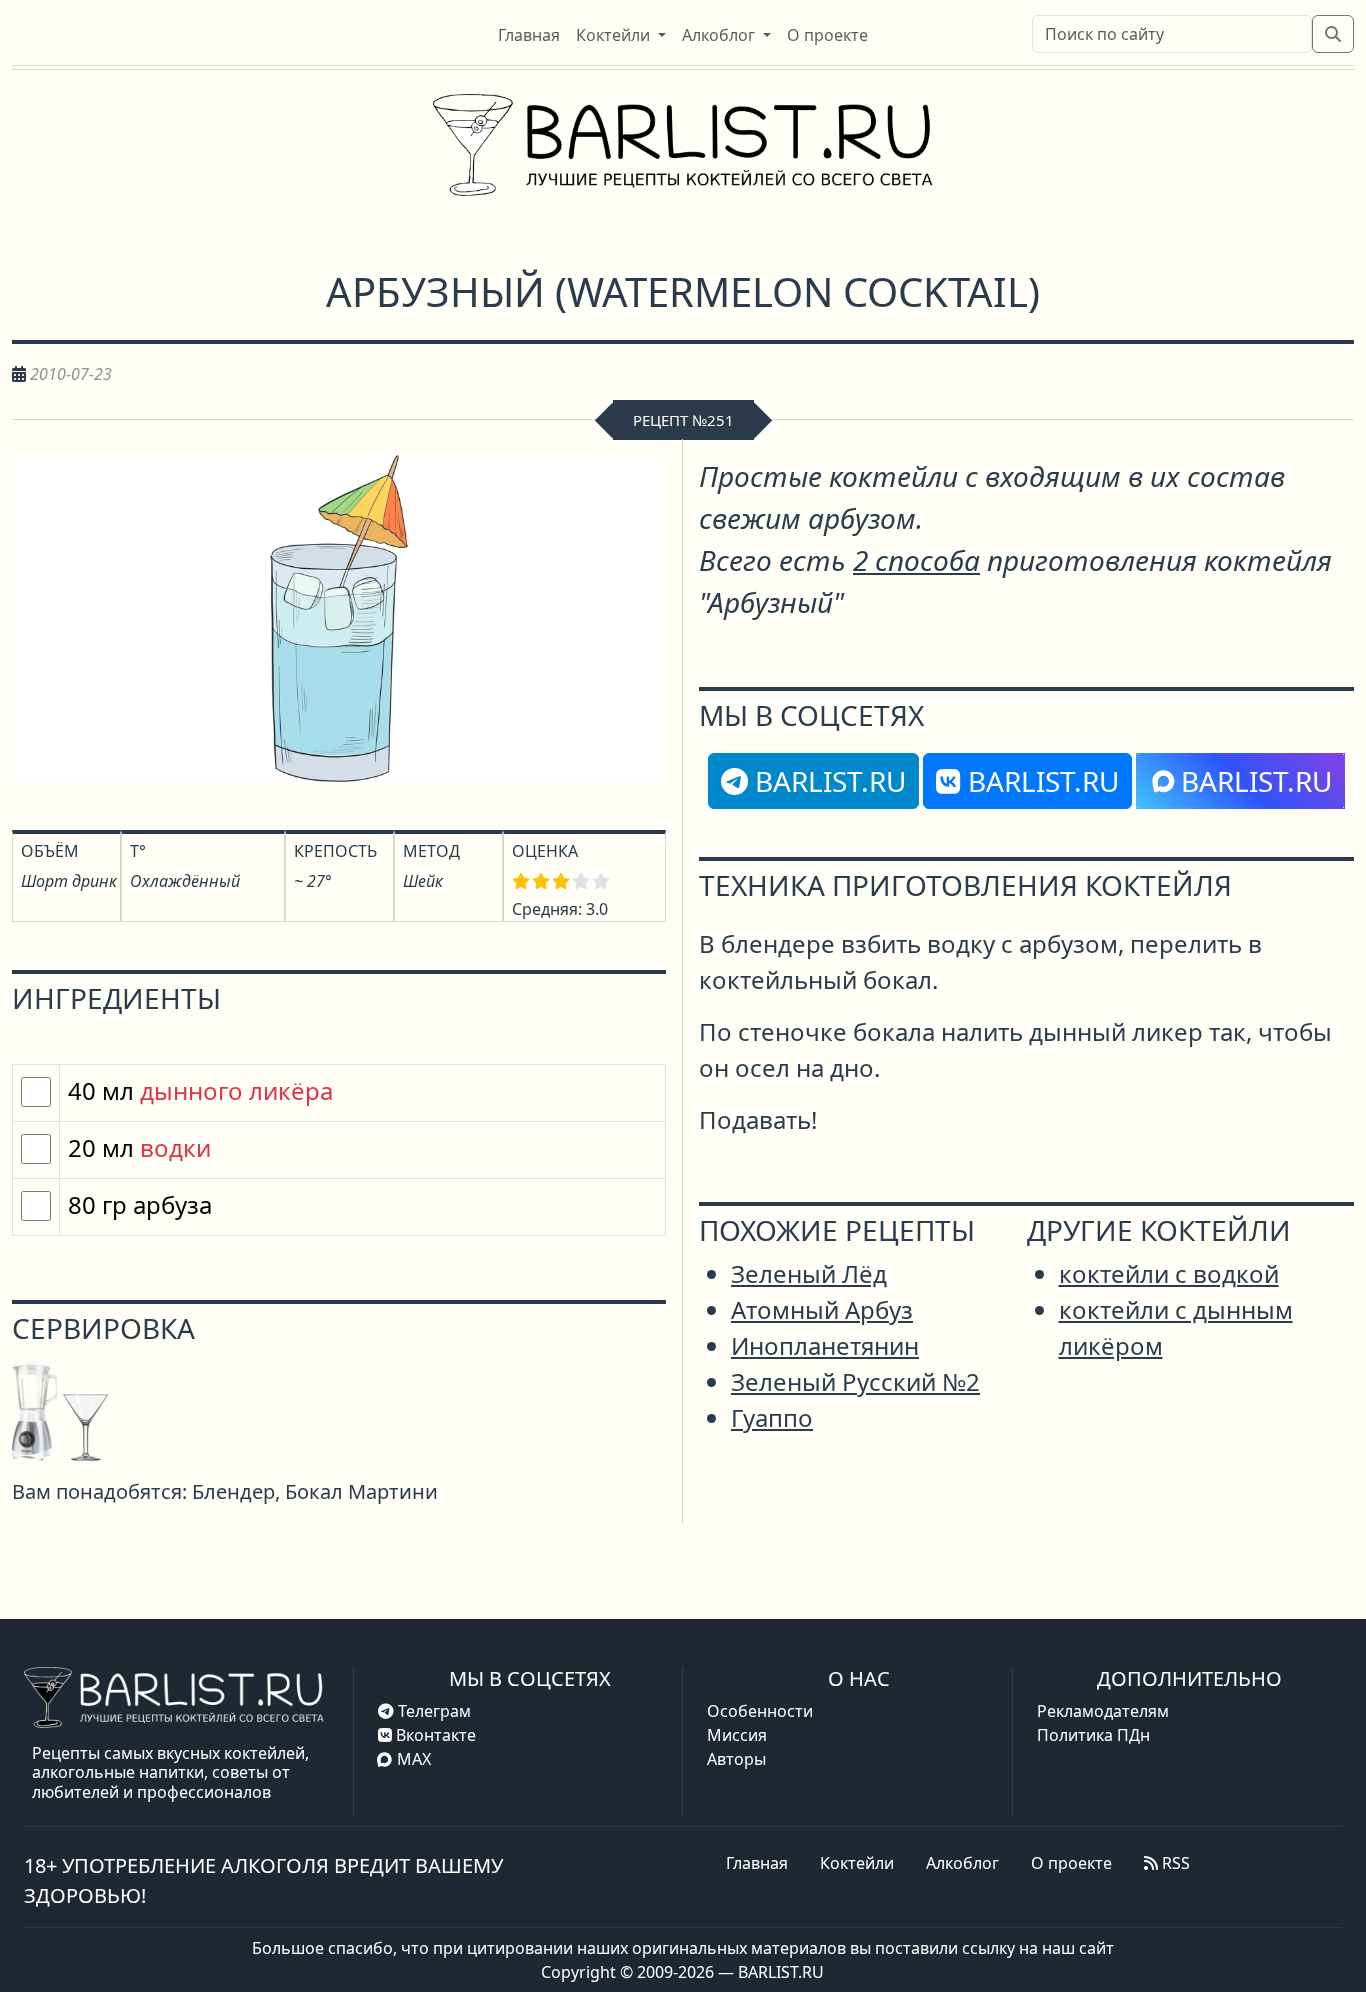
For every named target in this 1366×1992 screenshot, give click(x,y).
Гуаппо (772, 1417)
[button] (621, 35)
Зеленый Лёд (809, 1273)
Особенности (760, 1711)
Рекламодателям (1103, 1711)
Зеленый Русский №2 (855, 1381)
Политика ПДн (1093, 1735)
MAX (414, 1759)
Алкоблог (962, 1863)
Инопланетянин (825, 1345)
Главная (757, 1863)
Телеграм (432, 1711)
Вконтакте (434, 1735)
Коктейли (857, 1863)
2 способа (916, 560)
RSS (1174, 1863)
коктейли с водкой (1169, 1273)
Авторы (736, 1759)
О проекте (1071, 1863)
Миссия (737, 1735)
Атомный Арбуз (822, 1309)
